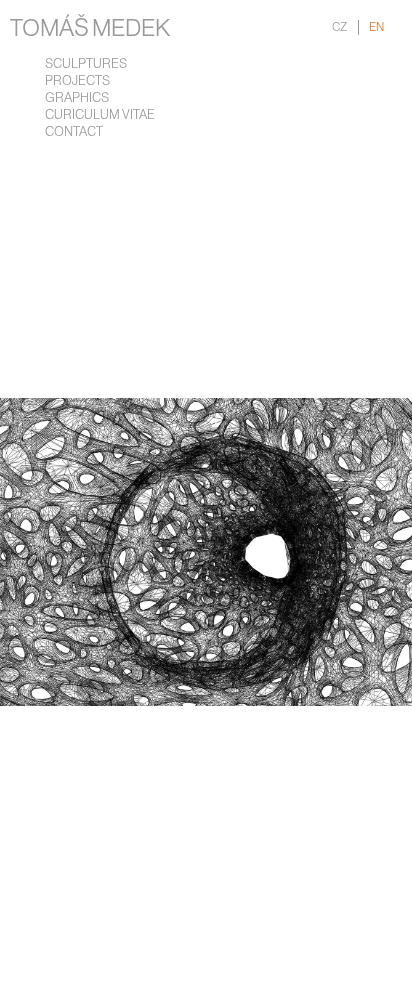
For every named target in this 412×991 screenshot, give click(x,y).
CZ (339, 27)
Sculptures (86, 64)
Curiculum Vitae (100, 115)
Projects (77, 81)
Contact (74, 132)
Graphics (77, 98)
